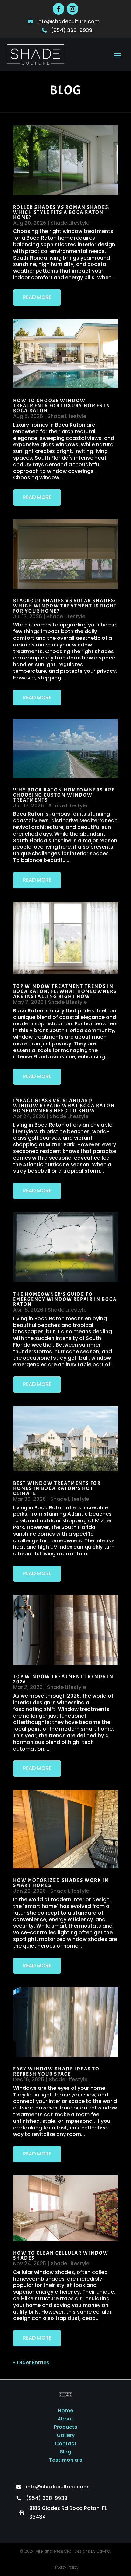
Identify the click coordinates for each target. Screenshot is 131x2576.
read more (37, 297)
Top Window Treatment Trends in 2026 (63, 1679)
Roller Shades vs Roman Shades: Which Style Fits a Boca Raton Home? (62, 212)
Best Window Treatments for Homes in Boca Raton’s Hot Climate (57, 1488)
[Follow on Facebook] (59, 9)
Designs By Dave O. (93, 2551)
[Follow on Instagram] (72, 9)
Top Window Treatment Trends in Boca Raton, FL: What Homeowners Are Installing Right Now (65, 991)
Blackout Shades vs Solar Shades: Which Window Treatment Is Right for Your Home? (65, 606)
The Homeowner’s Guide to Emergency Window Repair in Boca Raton (65, 1299)
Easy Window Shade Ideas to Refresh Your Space (56, 2071)
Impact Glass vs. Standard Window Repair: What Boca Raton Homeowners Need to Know (64, 1106)
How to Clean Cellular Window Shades (61, 2255)
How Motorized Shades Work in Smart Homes (61, 1883)
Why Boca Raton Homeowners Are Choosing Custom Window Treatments (64, 795)
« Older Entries (31, 2363)
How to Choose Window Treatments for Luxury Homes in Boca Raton (62, 406)
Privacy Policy (66, 2567)
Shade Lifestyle (70, 223)
